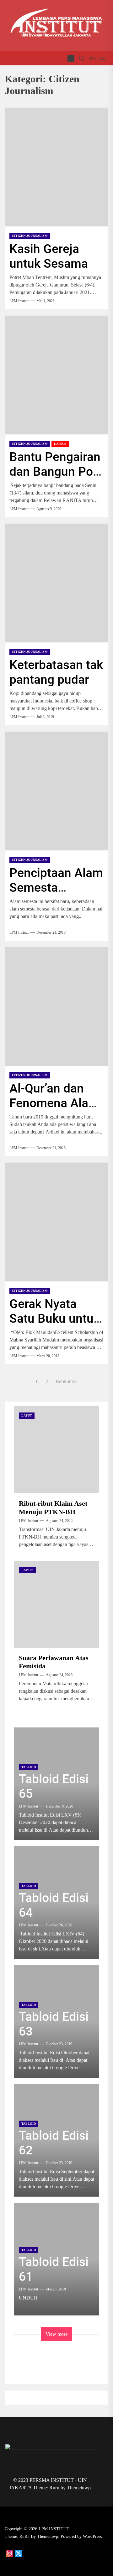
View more (56, 2334)
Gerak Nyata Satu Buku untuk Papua (55, 1319)
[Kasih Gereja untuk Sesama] (56, 167)
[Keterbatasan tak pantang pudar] (56, 583)
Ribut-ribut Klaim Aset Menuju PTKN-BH (53, 1507)
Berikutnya (67, 1381)
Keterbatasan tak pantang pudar (56, 672)
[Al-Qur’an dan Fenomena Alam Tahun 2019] (56, 1007)
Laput (27, 1415)
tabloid (29, 1767)
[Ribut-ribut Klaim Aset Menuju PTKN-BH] (56, 1450)
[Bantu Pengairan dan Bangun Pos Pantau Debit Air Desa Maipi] (56, 375)
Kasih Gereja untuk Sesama (49, 256)
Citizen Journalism (30, 236)
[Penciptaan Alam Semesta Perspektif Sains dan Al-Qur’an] (56, 791)
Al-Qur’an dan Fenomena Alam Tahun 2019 (54, 1103)
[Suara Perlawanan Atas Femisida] (56, 1604)
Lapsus (60, 444)
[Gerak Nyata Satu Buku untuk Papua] (56, 1222)
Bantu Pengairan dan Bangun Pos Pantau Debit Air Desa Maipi (55, 479)
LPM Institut (19, 301)
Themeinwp (79, 2488)
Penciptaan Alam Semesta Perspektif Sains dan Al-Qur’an (56, 895)
